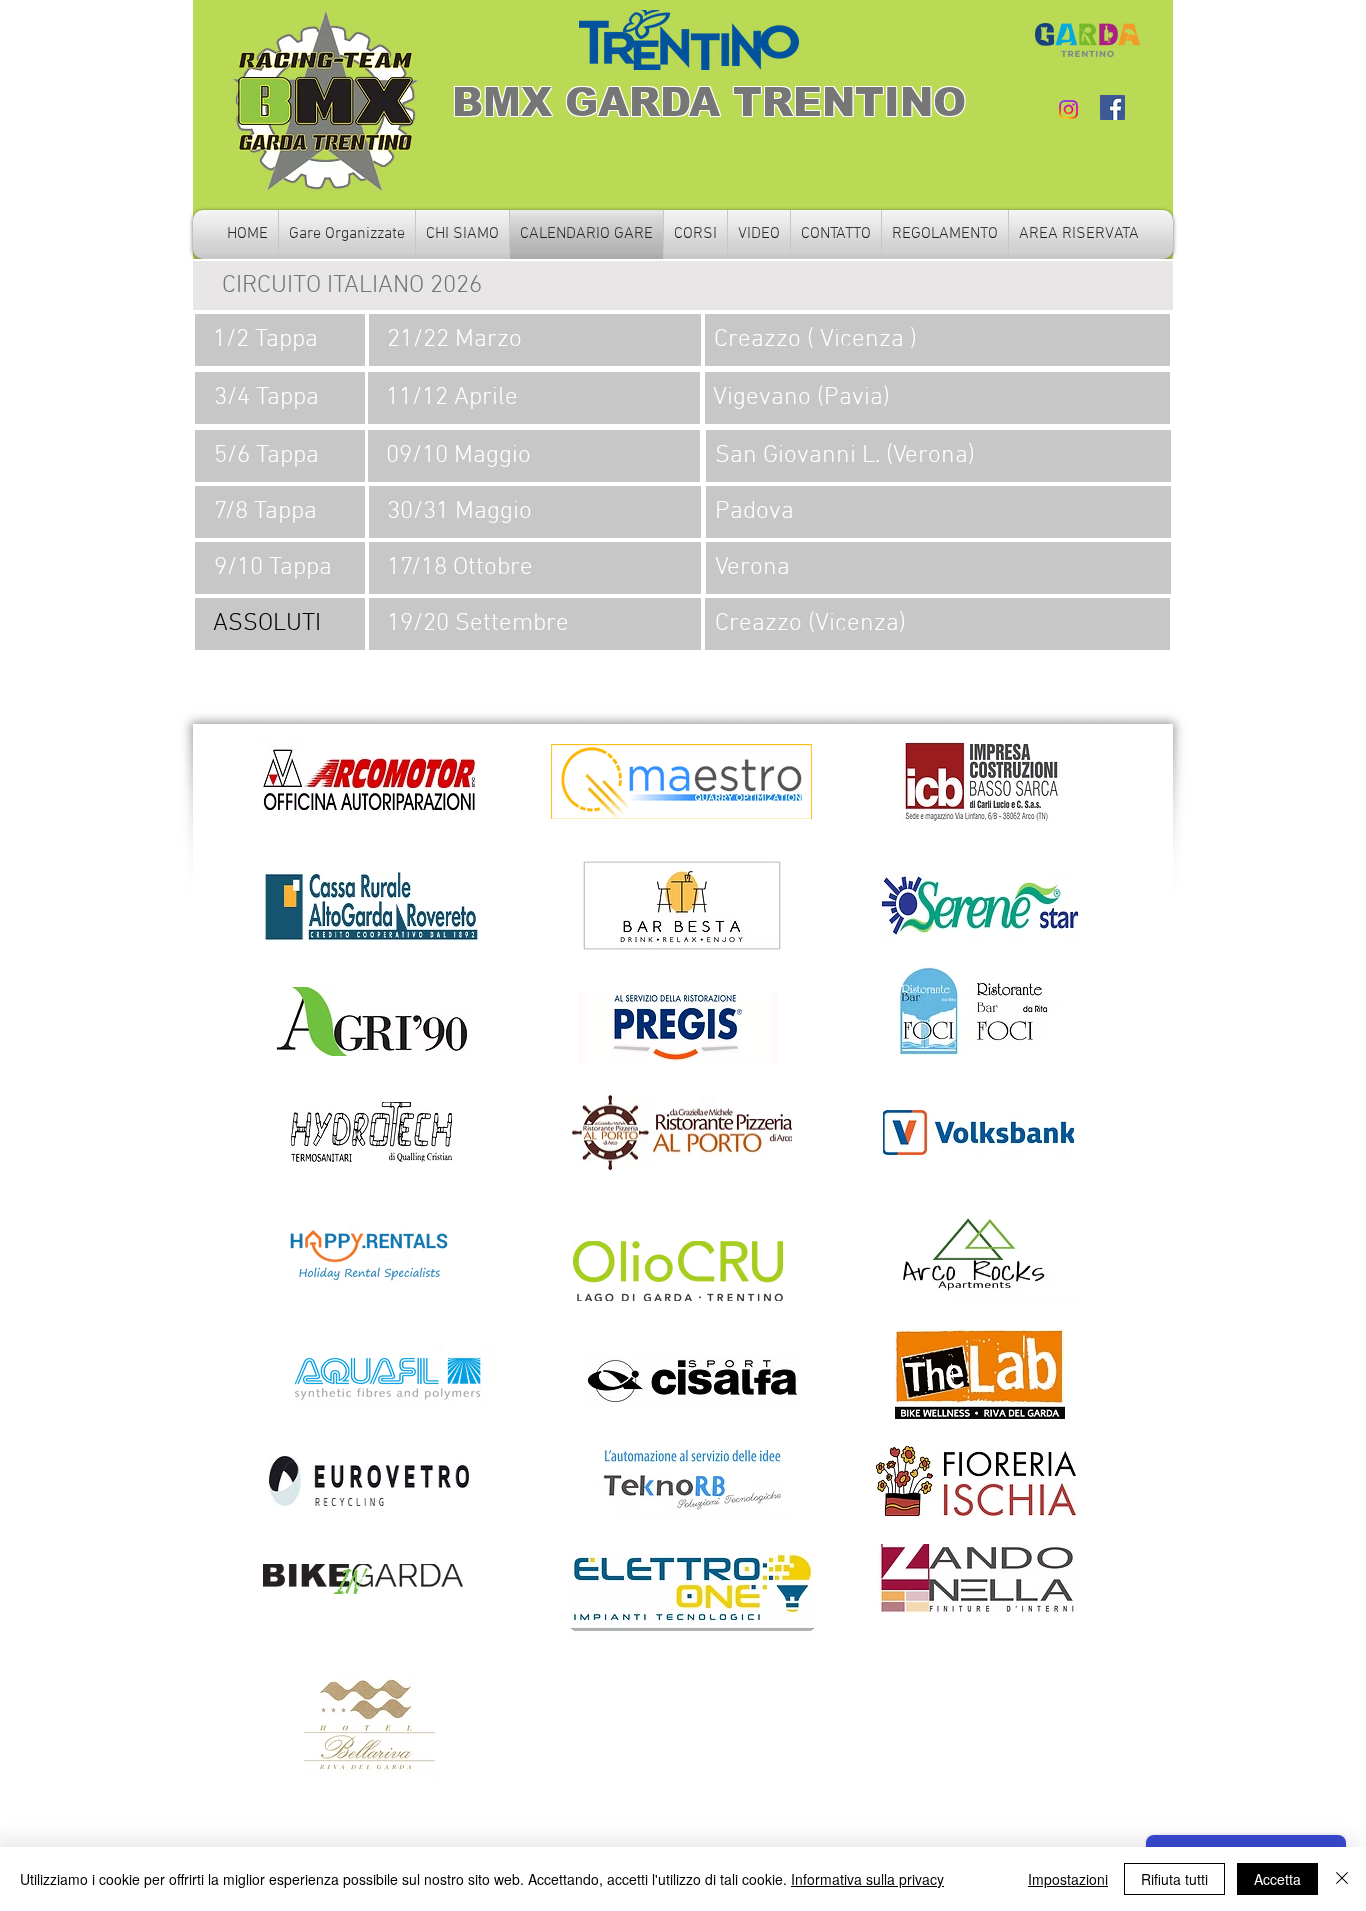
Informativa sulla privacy (867, 1879)
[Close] (1342, 1879)
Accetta (1277, 1879)
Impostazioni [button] (1068, 1879)
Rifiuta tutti (1174, 1879)
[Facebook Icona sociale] (1112, 107)
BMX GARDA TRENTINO (709, 102)
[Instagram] (1068, 109)
